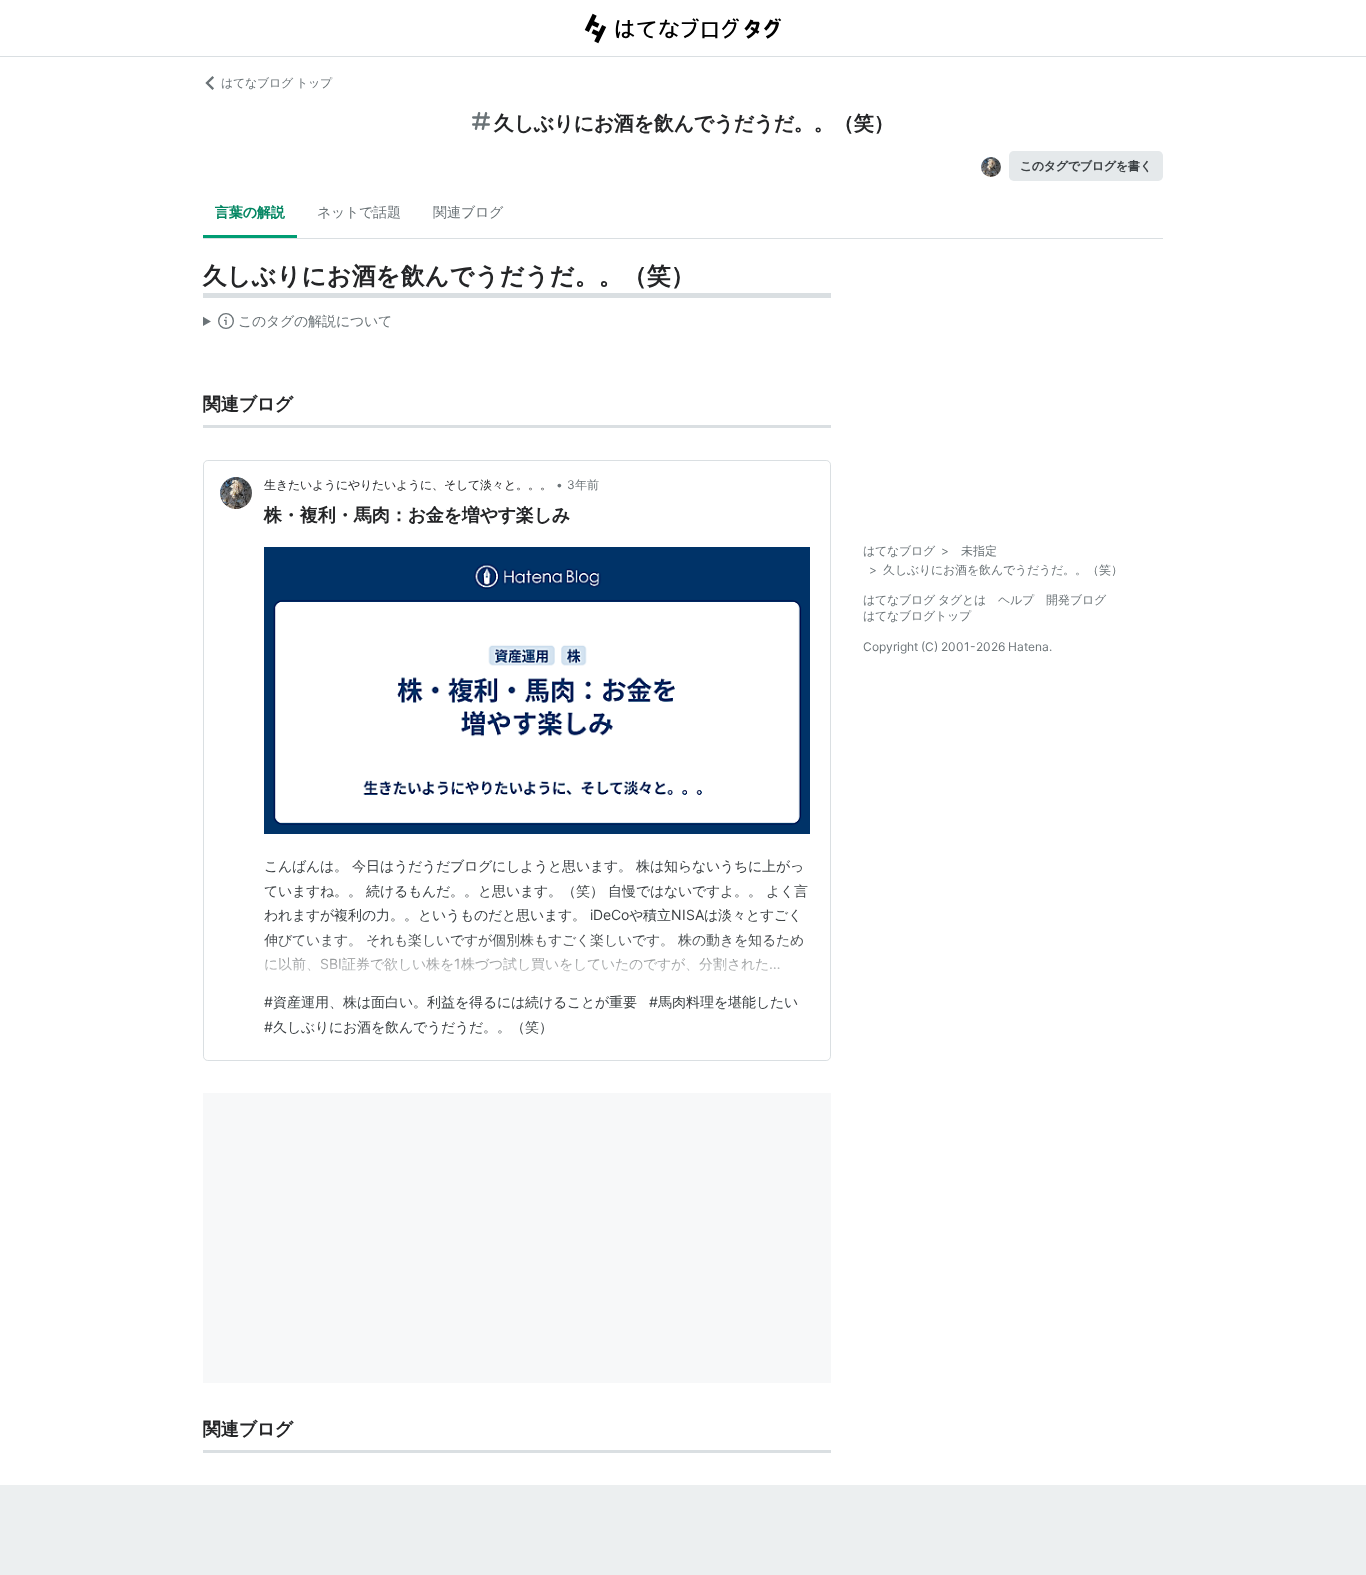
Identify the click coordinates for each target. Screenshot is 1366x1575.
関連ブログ (468, 211)
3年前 (583, 484)
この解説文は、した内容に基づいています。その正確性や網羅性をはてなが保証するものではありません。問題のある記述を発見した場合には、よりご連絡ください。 (297, 325)
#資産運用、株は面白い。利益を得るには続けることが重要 (450, 1001)
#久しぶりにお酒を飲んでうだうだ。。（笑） (408, 1026)
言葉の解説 (250, 211)
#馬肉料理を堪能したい (723, 1001)
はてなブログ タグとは (924, 599)
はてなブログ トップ (276, 82)
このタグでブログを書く (1086, 165)
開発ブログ (1076, 599)
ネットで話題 (359, 211)
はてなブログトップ (917, 615)
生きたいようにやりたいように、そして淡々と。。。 (408, 484)
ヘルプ (1016, 599)
